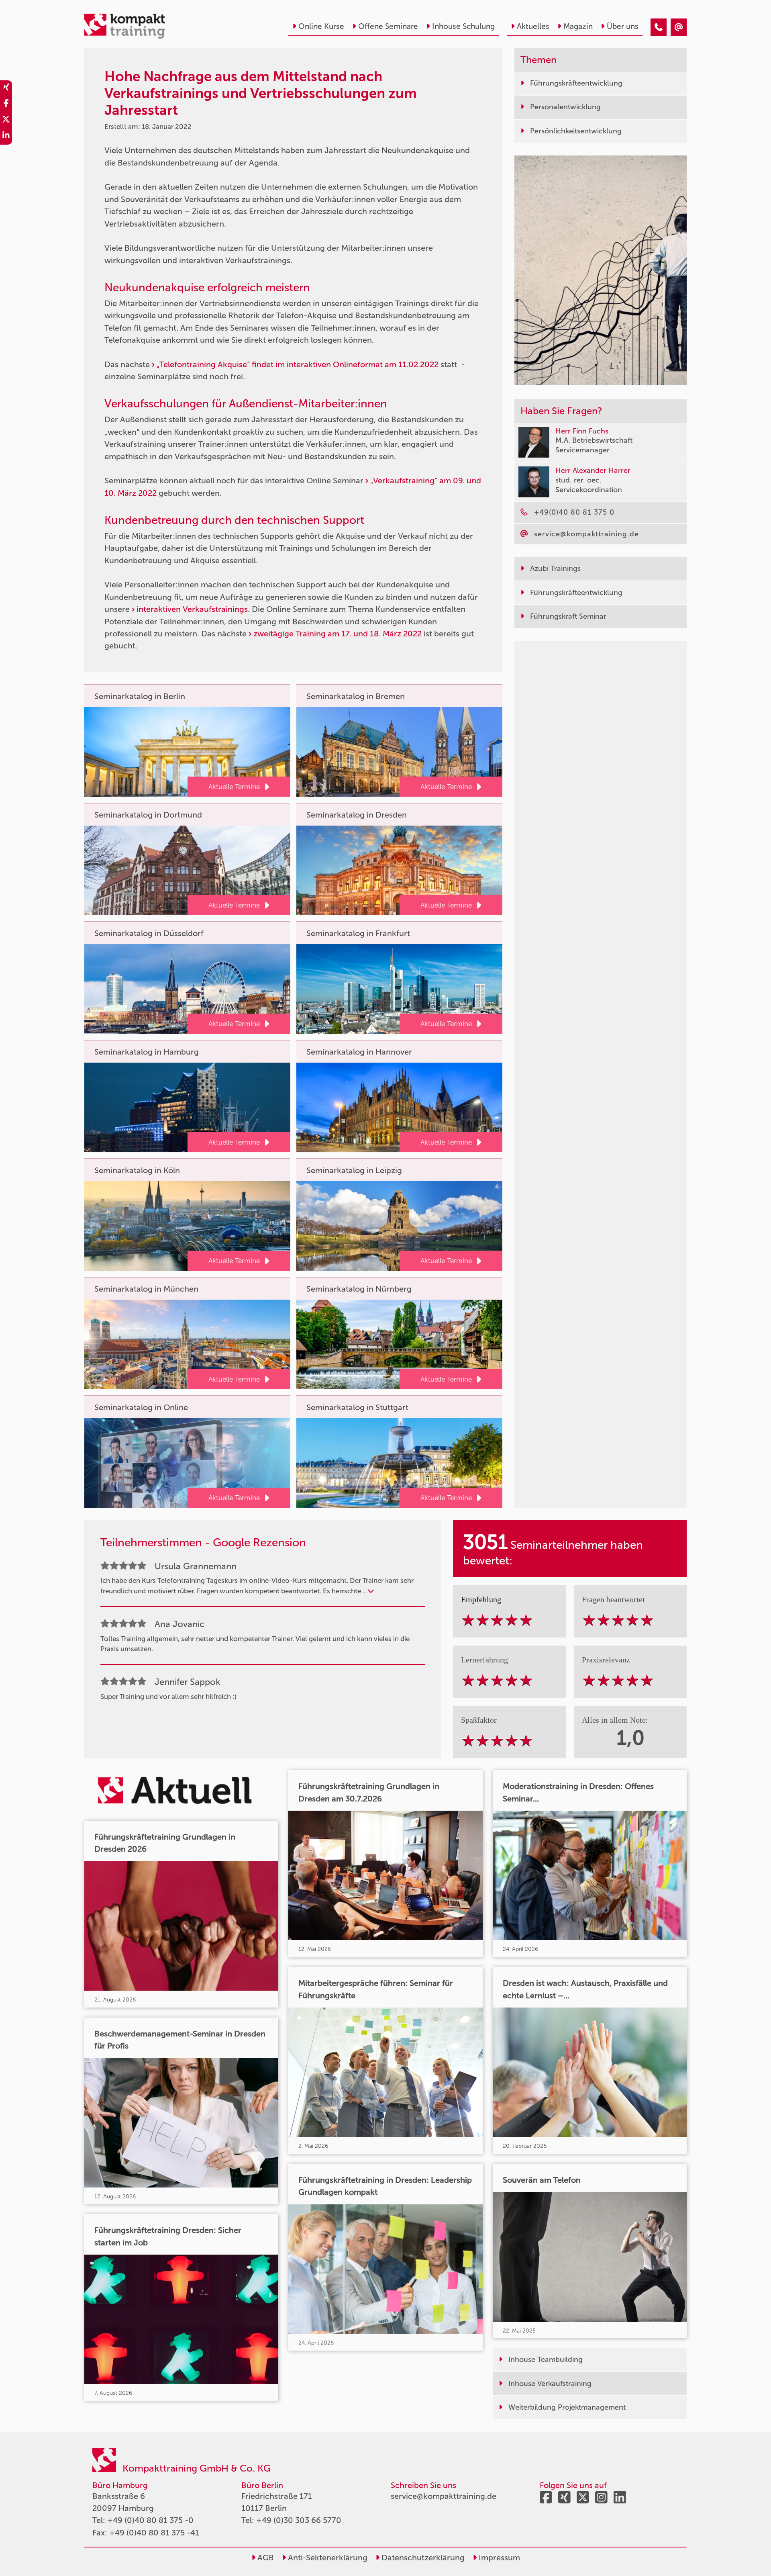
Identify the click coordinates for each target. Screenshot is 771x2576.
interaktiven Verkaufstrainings (192, 609)
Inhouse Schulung (463, 26)
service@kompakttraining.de (444, 2496)
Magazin (578, 26)
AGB (265, 2558)
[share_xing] (6, 88)
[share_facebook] (6, 104)
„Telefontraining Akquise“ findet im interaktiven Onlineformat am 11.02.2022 (298, 364)
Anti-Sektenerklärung (327, 2558)
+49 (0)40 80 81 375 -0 (150, 2520)
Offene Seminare (388, 26)
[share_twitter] (6, 121)
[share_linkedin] (6, 137)
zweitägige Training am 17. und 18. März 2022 (338, 634)
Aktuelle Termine (234, 787)
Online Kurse (321, 26)
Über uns (623, 26)
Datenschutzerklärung (422, 2558)
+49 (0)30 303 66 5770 (299, 2520)
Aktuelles (533, 26)
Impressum (498, 2558)
